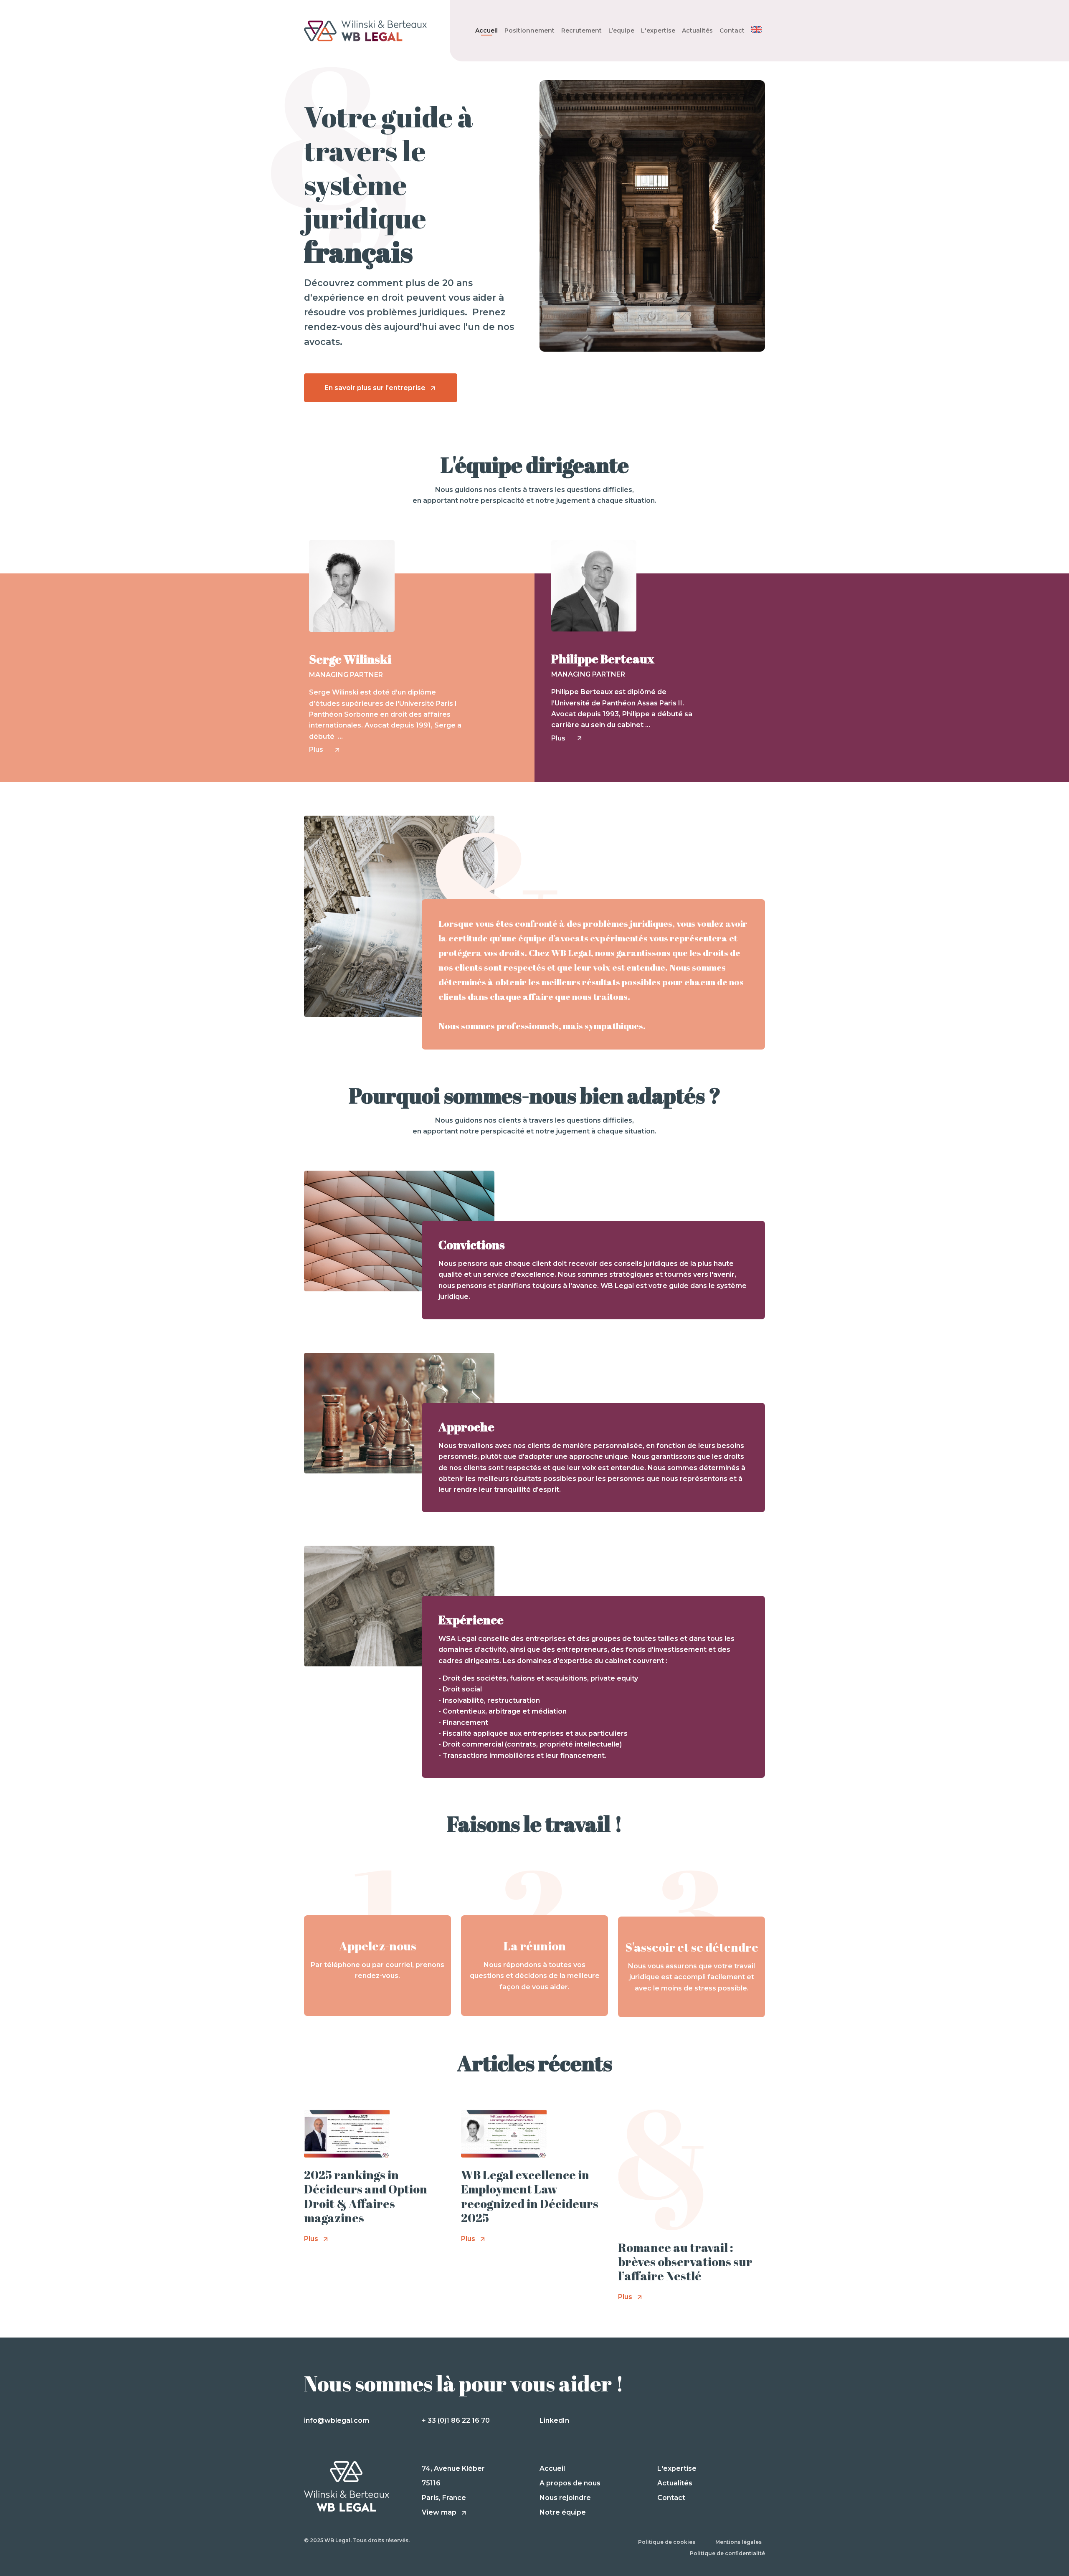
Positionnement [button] (529, 30)
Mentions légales (738, 2542)
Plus (320, 749)
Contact (732, 30)
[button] (658, 30)
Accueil (486, 30)
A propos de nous (570, 2483)
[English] (756, 30)
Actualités (675, 2483)
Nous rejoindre (565, 2498)
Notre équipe (563, 2512)
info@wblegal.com (337, 2420)
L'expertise (677, 2468)
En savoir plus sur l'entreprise (376, 388)
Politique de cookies (667, 2542)
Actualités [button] (697, 30)
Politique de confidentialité (727, 2553)
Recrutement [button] (581, 30)
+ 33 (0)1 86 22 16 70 (456, 2420)
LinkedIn (554, 2420)
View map (440, 2512)
